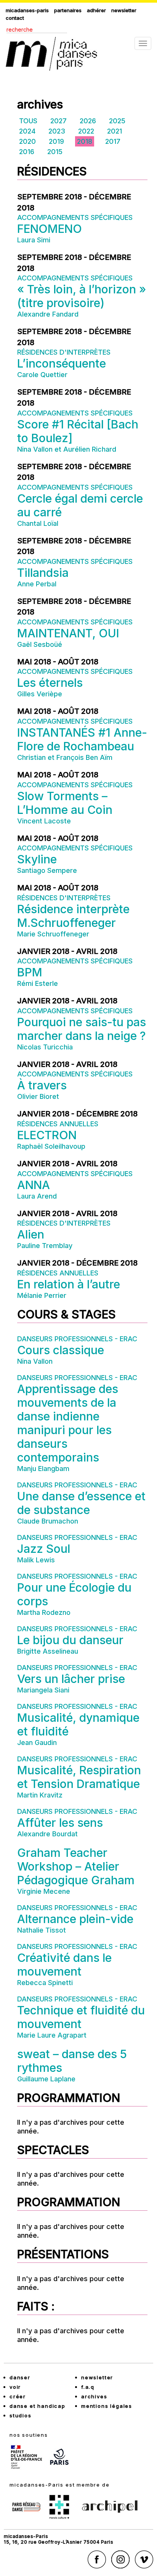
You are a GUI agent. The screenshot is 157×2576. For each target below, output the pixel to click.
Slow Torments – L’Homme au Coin (65, 803)
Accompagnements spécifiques (75, 217)
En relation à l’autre (69, 1284)
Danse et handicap (38, 2406)
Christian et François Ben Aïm (65, 757)
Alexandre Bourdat (47, 1834)
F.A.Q (88, 2387)
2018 (85, 141)
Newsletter (124, 10)
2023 (57, 131)
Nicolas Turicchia (45, 1047)
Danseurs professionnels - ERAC (77, 1339)
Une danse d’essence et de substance (81, 1503)
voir (15, 2387)
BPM (30, 972)
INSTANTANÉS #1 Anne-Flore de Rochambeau (82, 739)
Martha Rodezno (44, 1612)
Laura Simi (34, 240)
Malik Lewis (36, 1560)
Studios (21, 2415)
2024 (27, 131)
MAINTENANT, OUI (68, 633)
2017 (113, 141)
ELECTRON (47, 1135)
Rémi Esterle (38, 983)
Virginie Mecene (44, 1891)
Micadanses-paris (27, 10)
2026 (88, 121)
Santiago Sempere (47, 870)
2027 (58, 121)
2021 (115, 131)
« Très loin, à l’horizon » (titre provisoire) (82, 296)
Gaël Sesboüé (40, 644)
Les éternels (50, 683)
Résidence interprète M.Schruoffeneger (73, 916)
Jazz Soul (44, 1549)
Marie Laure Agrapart (52, 2035)
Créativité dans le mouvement (64, 1965)
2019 (56, 141)
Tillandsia (43, 573)
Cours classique (61, 1350)
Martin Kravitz (40, 1795)
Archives (94, 2396)
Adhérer (96, 10)
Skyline (37, 859)
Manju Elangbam (43, 1469)
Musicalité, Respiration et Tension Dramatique (79, 1777)
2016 (27, 152)
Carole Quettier (42, 375)
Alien (31, 1234)
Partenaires (68, 10)
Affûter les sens (60, 1823)
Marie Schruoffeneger (53, 934)
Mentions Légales (107, 2406)
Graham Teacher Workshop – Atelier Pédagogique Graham (76, 1866)
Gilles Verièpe (40, 694)
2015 (55, 152)
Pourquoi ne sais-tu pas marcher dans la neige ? (82, 1029)
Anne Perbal (37, 584)
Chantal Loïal (38, 523)
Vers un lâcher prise (71, 1679)
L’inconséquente (62, 363)
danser (20, 2377)
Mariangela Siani (43, 1690)
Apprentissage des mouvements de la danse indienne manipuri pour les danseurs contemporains (68, 1423)
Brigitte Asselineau (48, 1651)
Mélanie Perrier (42, 1295)
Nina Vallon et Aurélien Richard (67, 449)
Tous (28, 121)
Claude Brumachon (48, 1521)
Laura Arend (37, 1196)
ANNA (34, 1185)
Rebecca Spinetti (45, 1983)
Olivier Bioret (38, 1096)
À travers (42, 1085)
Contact (15, 18)
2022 (86, 131)
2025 (117, 121)
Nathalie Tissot (42, 1930)
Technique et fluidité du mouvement (81, 2017)
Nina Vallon (35, 1361)
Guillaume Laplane (46, 2079)
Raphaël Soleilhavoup (51, 1146)
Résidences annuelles (58, 1124)
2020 (27, 141)
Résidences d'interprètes (64, 352)
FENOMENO (50, 229)
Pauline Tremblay (45, 1246)
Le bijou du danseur (70, 1640)
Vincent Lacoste (44, 821)
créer (18, 2396)
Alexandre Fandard (48, 314)
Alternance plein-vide (75, 1919)
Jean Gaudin (37, 1743)
